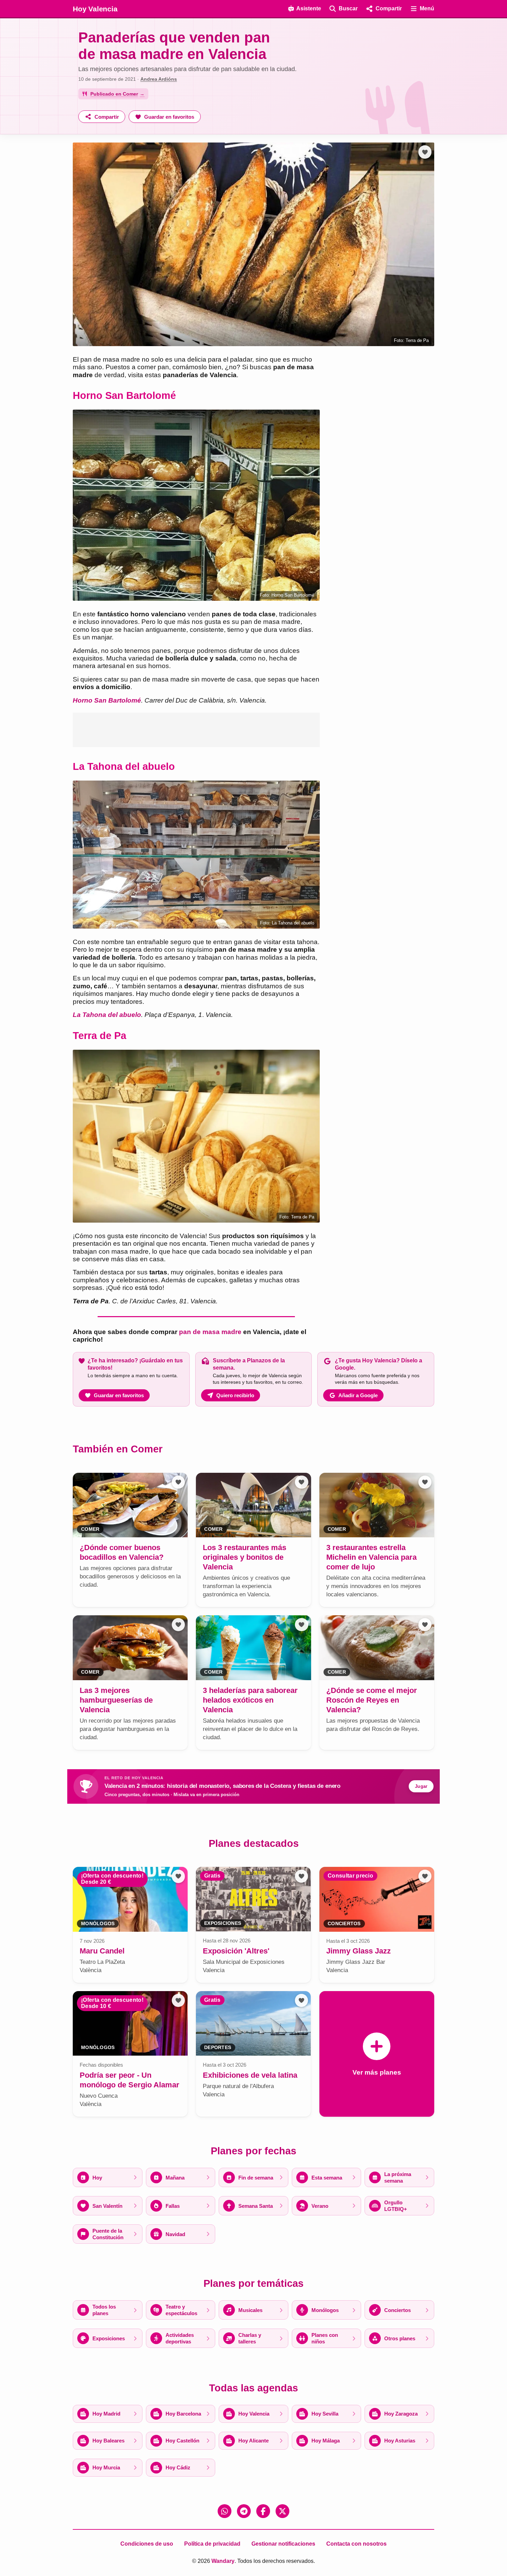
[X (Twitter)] (282, 2511)
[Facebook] (263, 2511)
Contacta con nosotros (356, 2544)
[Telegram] (244, 2511)
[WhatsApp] (225, 2511)
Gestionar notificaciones (283, 2544)
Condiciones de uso (147, 2544)
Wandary (223, 2561)
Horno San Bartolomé (107, 700)
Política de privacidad (212, 2544)
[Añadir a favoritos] (425, 152)
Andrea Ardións (159, 79)
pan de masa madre (210, 1332)
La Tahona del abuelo (107, 1015)
